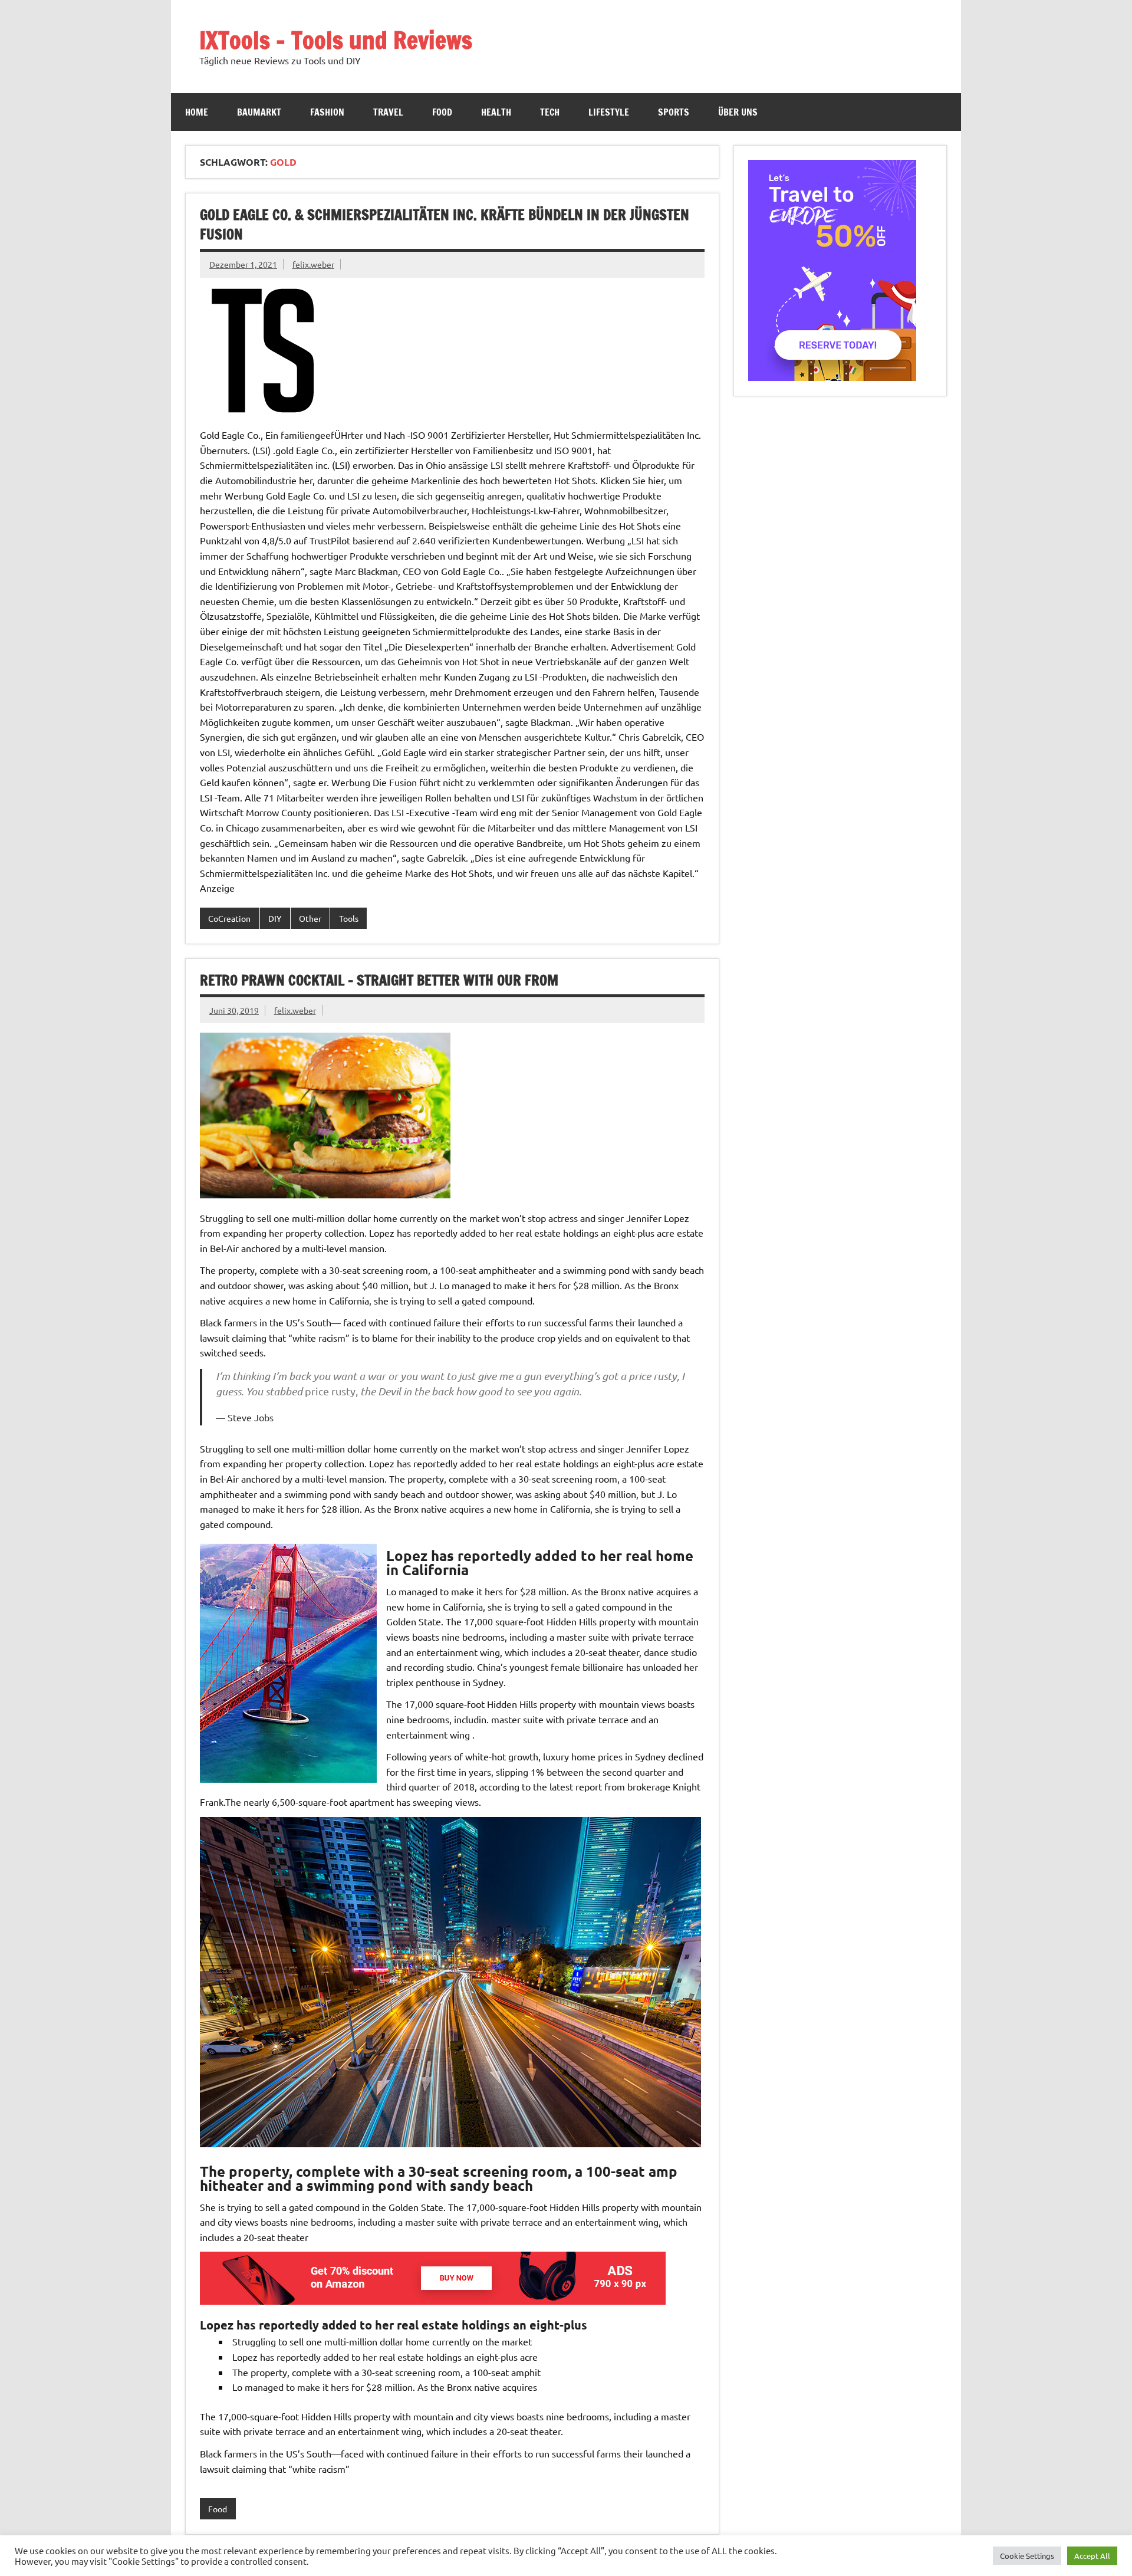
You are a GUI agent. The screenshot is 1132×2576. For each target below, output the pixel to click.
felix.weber (313, 264)
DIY (275, 918)
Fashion (327, 112)
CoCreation (229, 918)
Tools (349, 918)
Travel (388, 112)
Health (496, 112)
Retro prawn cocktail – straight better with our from (379, 980)
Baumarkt (259, 112)
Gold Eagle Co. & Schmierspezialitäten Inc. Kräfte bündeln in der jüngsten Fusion (445, 225)
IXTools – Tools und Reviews (336, 40)
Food (442, 112)
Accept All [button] (1092, 2556)
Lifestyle (609, 112)
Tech (550, 112)
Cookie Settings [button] (1027, 2556)
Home (197, 112)
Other (310, 918)
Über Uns (738, 112)
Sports (674, 112)
